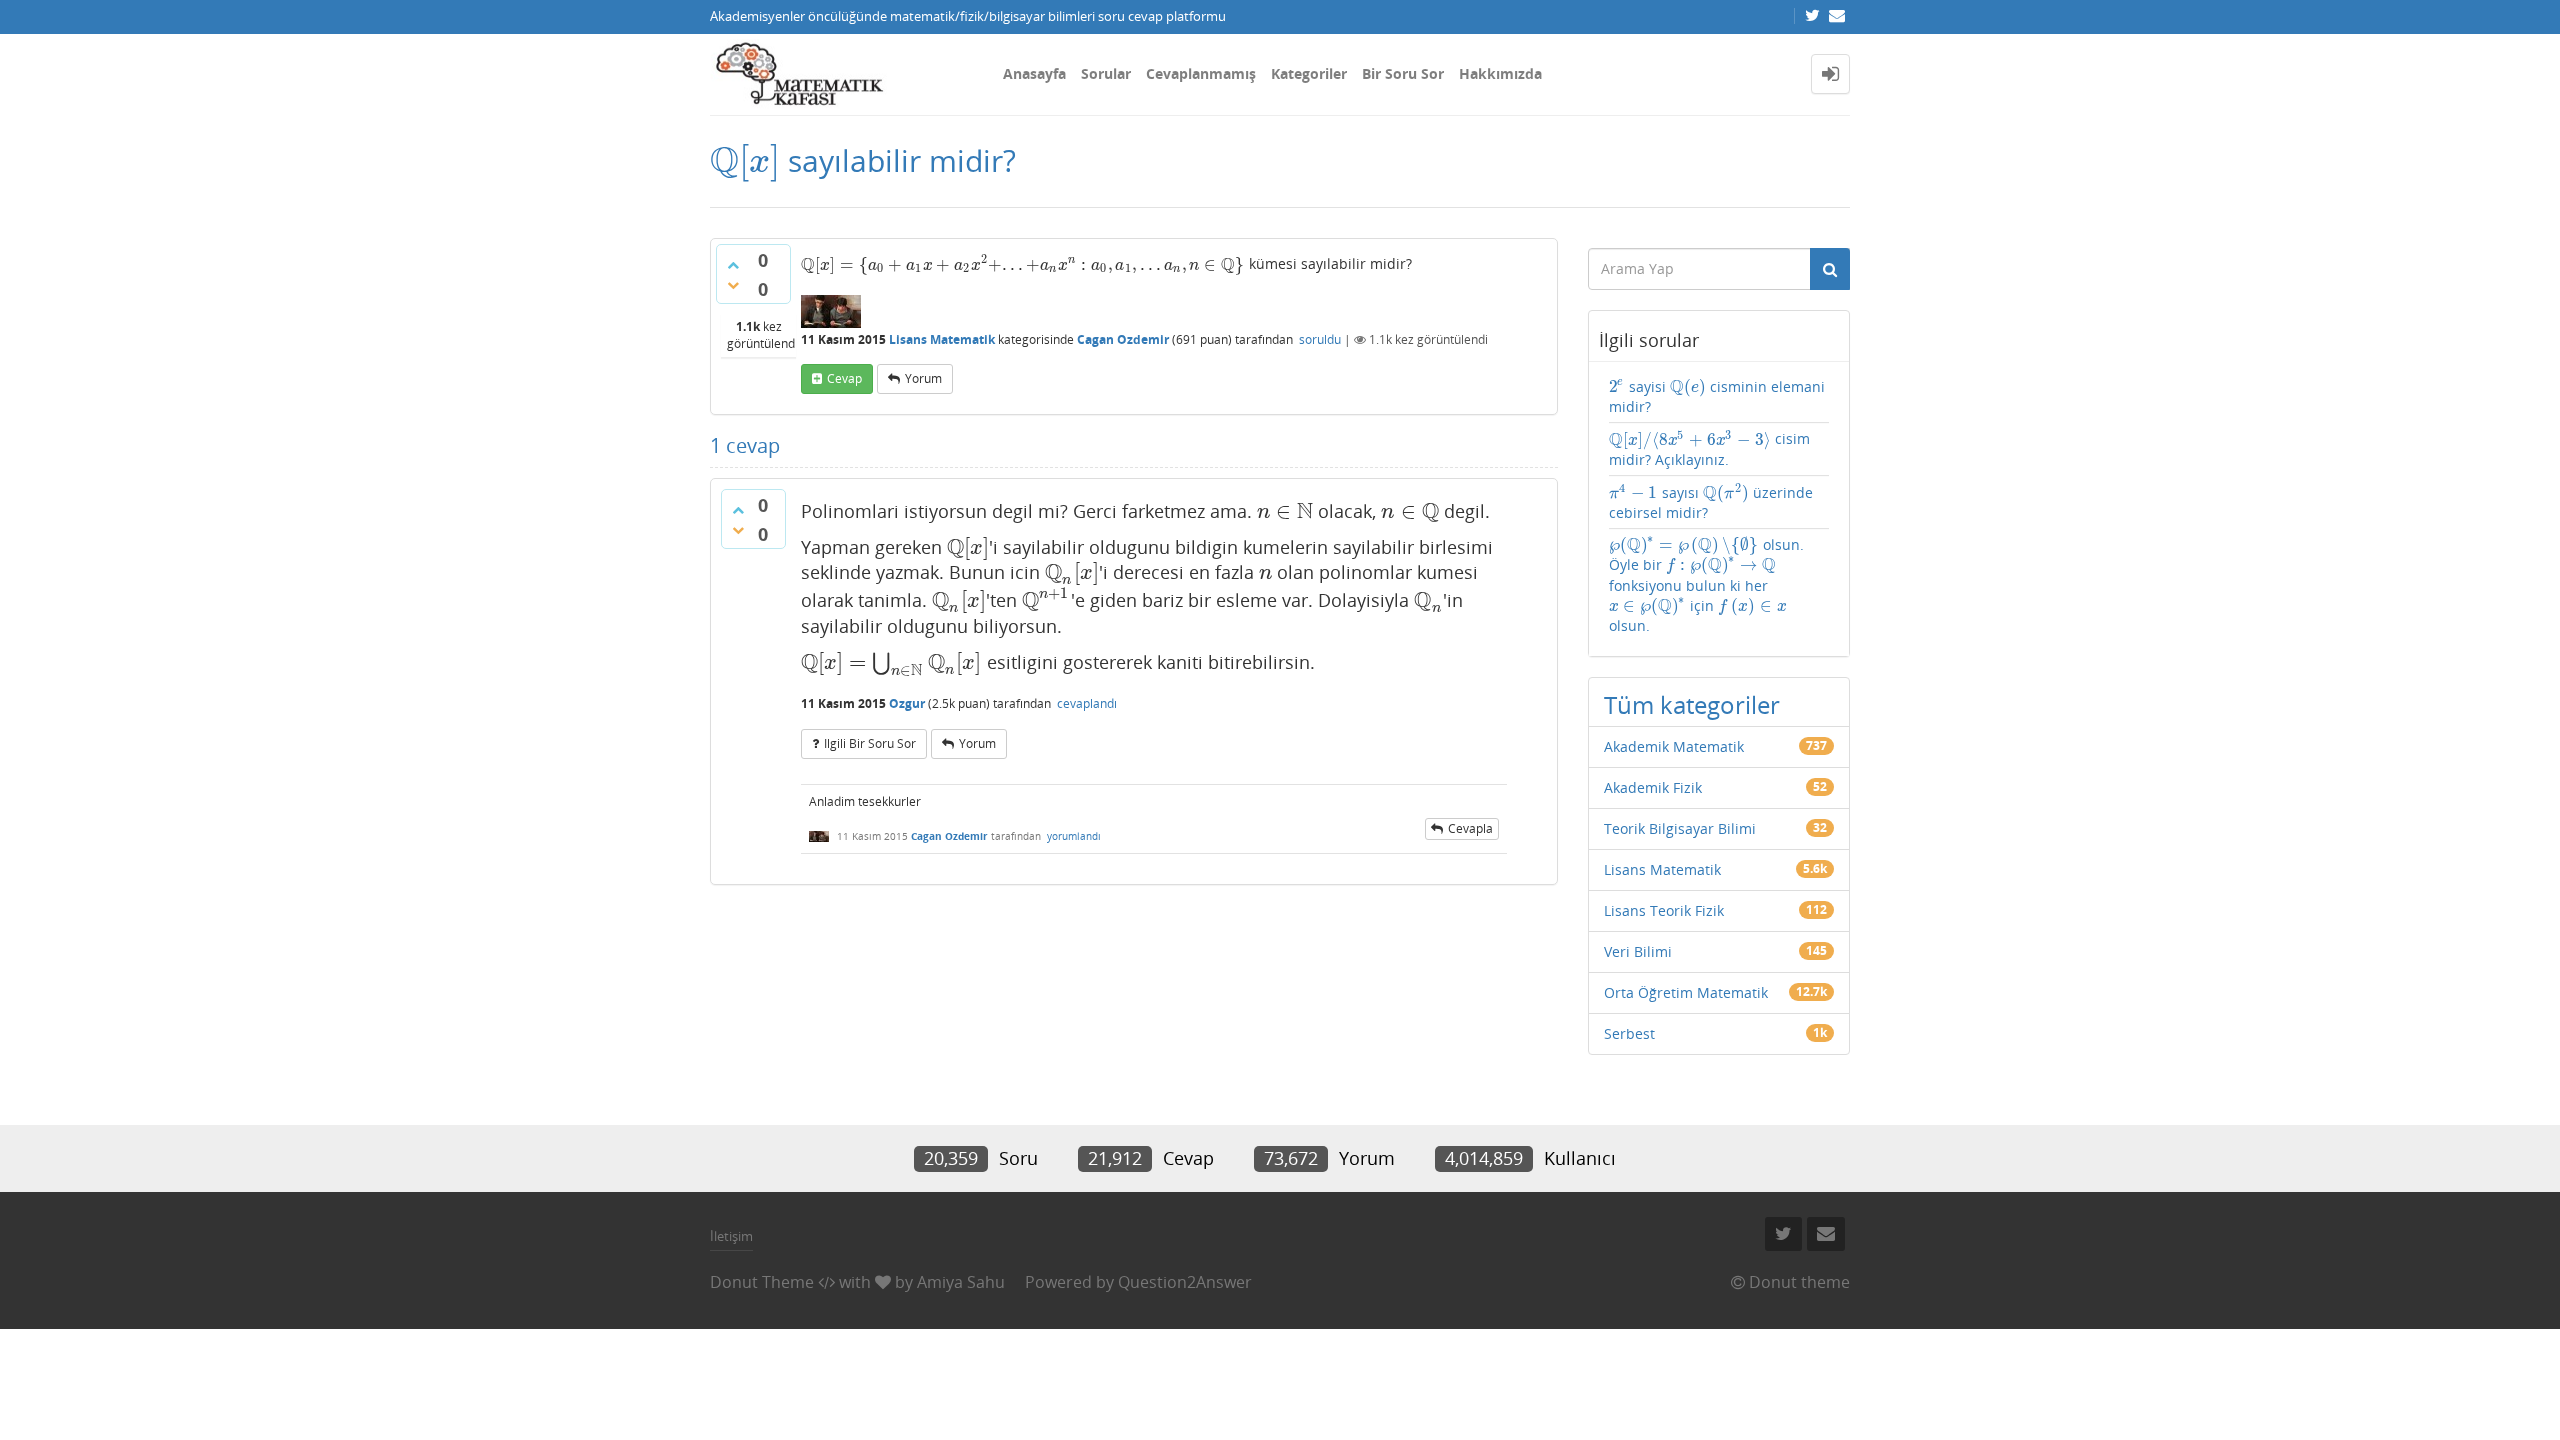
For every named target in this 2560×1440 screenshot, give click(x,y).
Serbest (1629, 1033)
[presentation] (745, 160)
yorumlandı (1074, 836)
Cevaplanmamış (1201, 73)
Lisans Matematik (942, 339)
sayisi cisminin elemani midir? (1717, 396)
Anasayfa (1034, 73)
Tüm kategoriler (1692, 704)
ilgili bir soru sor (870, 743)
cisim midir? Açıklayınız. (1709, 449)
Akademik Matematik (1674, 746)
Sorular (1106, 73)
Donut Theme (762, 1282)
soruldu (1320, 339)
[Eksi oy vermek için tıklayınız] (733, 285)
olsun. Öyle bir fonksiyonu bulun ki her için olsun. (1706, 585)
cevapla (1470, 828)
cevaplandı (1087, 703)
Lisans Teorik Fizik (1664, 910)
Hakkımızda (1500, 73)
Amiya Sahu (961, 1282)
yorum (923, 378)
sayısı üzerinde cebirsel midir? (1711, 502)
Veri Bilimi (1638, 951)
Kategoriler (1309, 73)
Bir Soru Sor (1403, 73)
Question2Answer (1185, 1282)
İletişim (731, 1236)
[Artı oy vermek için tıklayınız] (733, 265)
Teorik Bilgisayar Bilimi (1680, 828)
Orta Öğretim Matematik (1686, 992)
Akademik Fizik (1653, 787)
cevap (844, 378)
